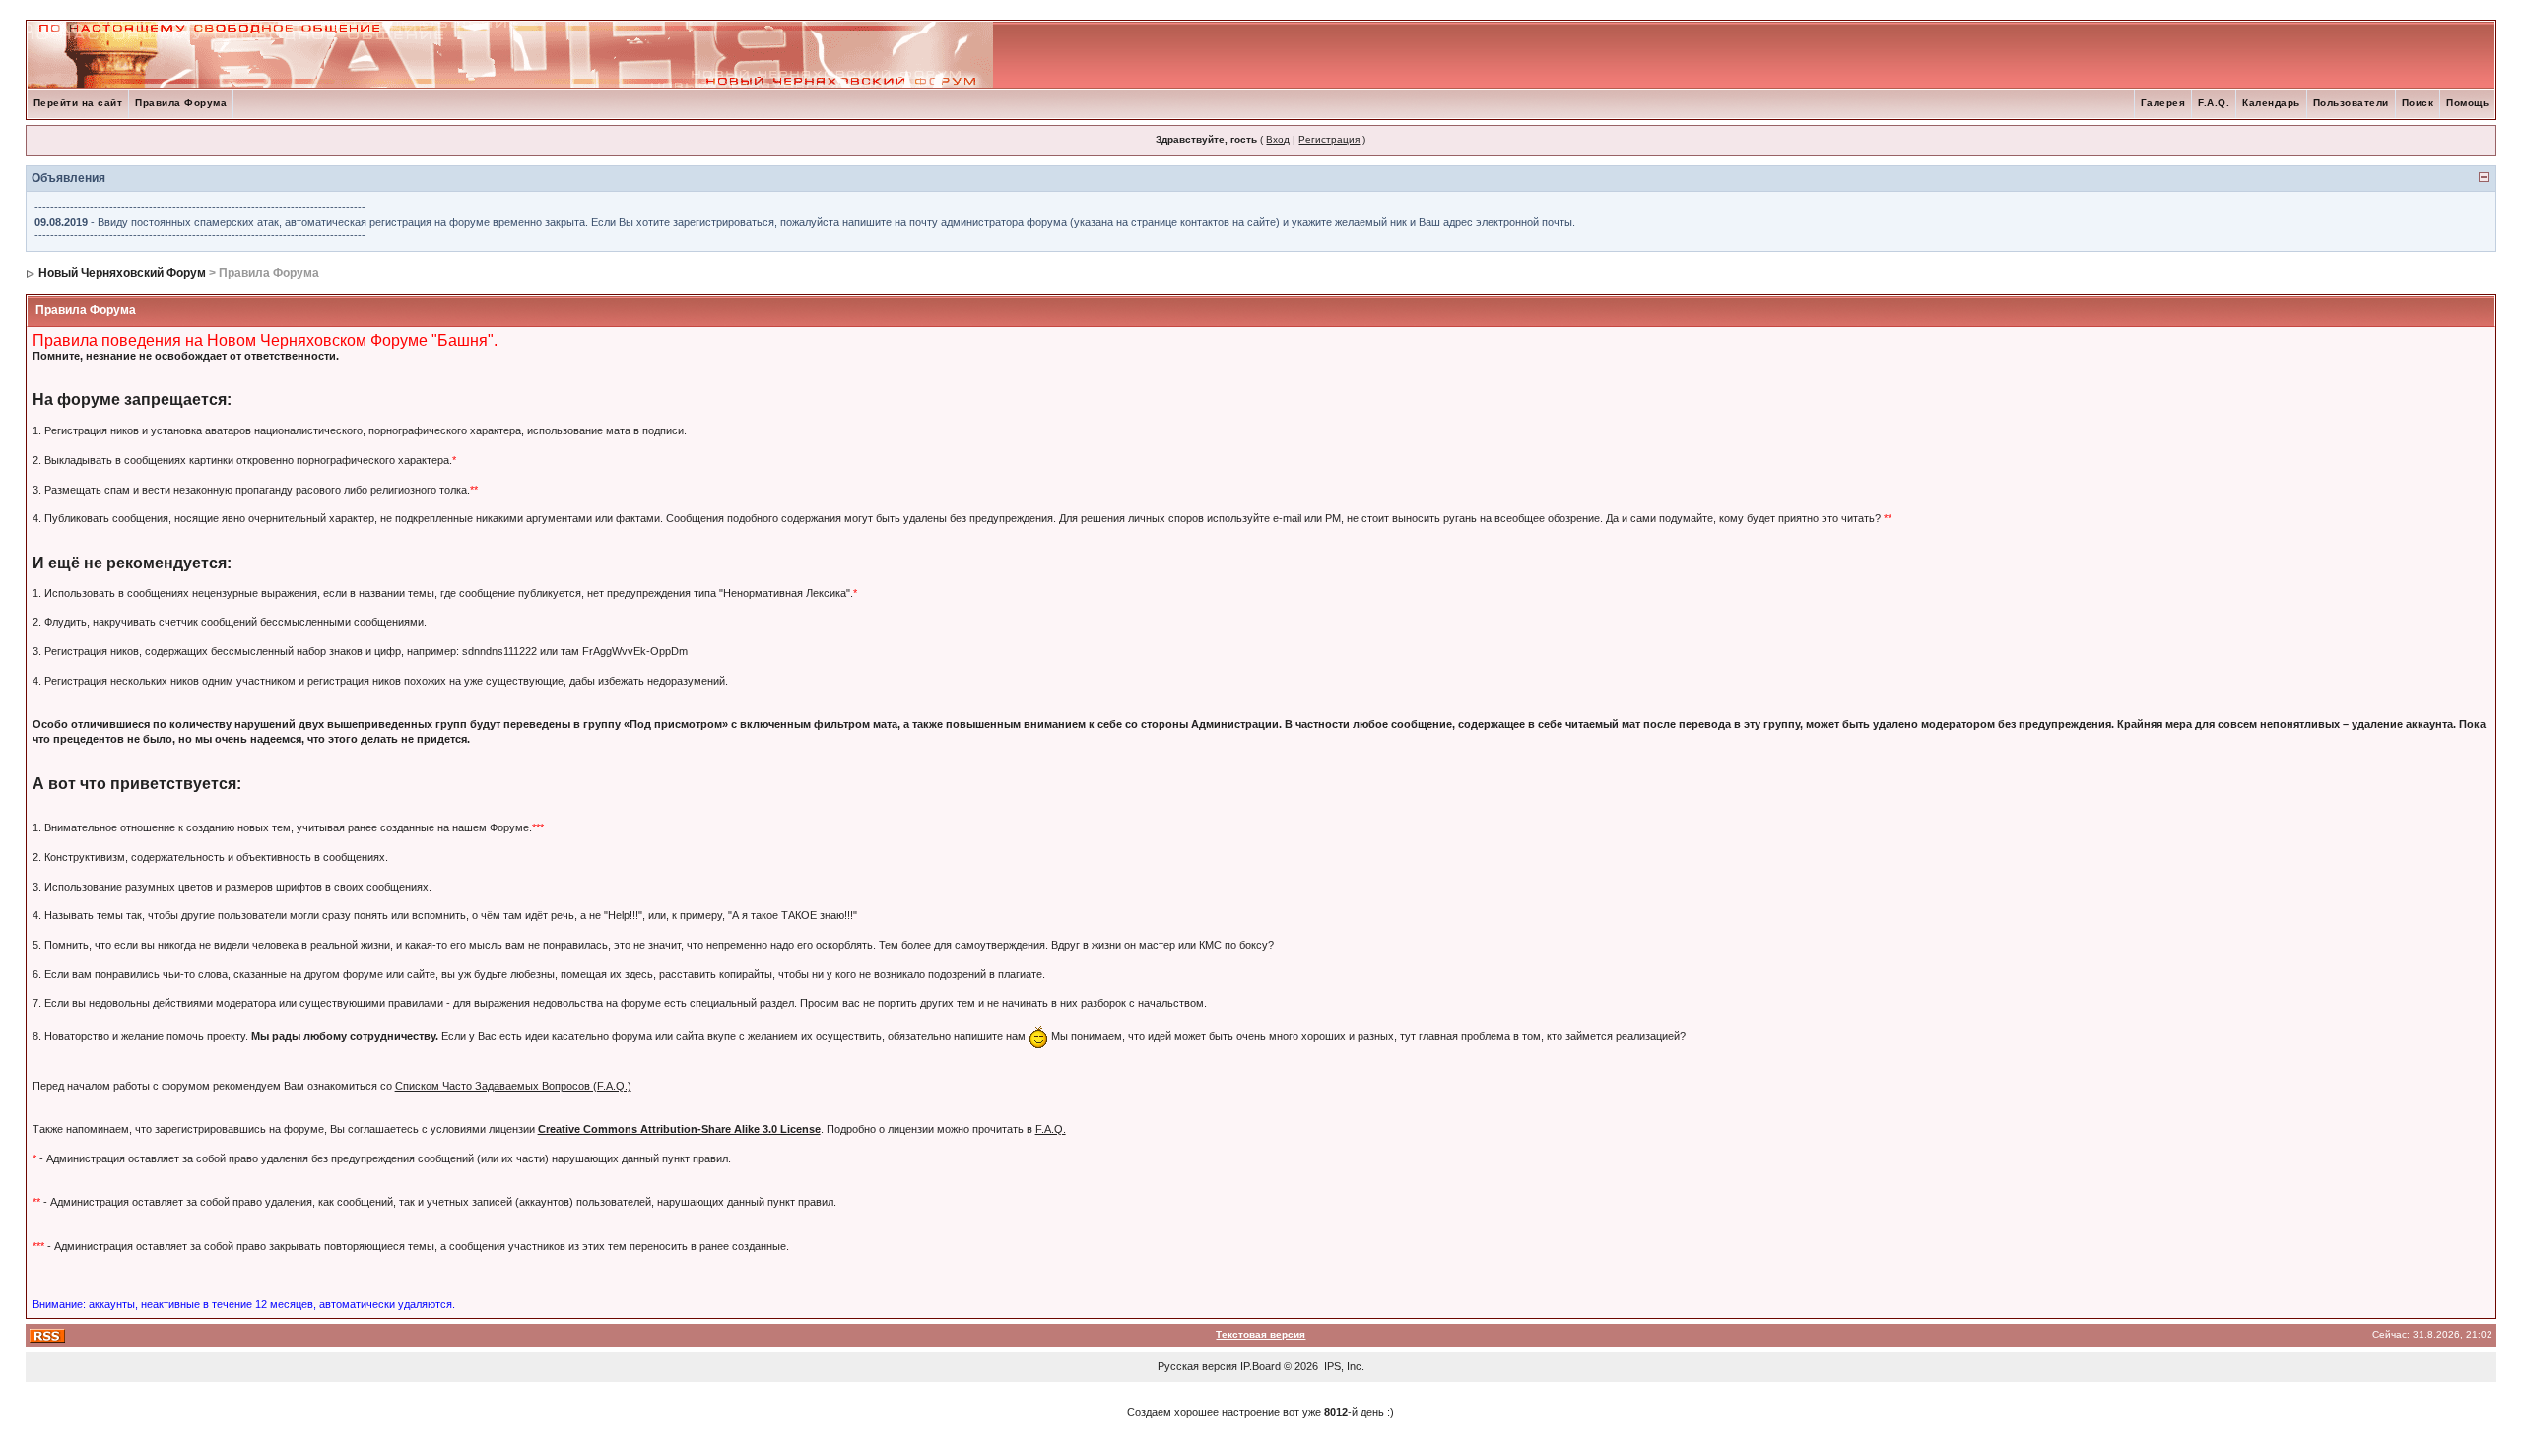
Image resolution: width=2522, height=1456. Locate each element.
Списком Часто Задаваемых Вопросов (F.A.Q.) (513, 1086)
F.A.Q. (2214, 103)
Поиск (2418, 103)
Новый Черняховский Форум (122, 273)
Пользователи (2351, 103)
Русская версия (1197, 1366)
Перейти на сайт (78, 103)
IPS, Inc (1343, 1366)
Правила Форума (181, 103)
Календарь (2271, 103)
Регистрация (1329, 139)
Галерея (2163, 103)
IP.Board (1261, 1366)
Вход (1278, 139)
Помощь (2467, 103)
